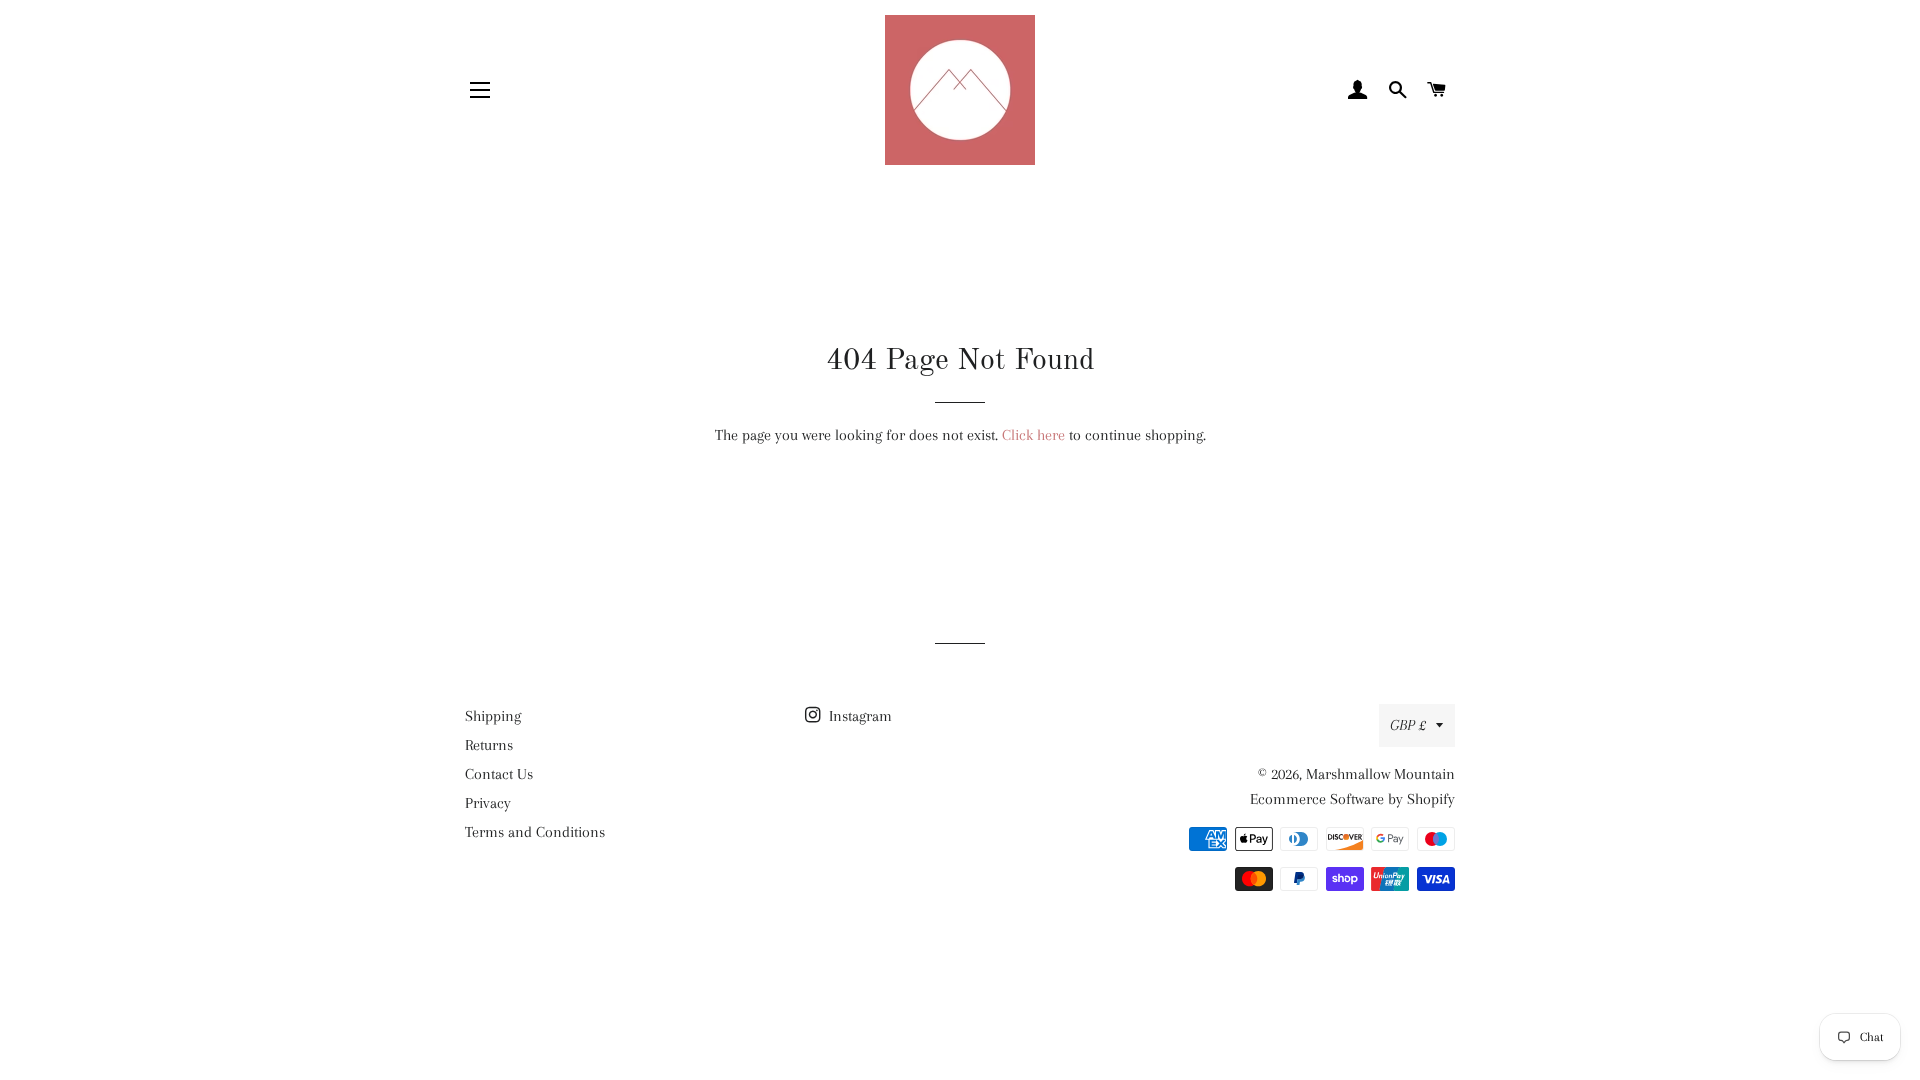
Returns (489, 745)
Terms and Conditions (535, 832)
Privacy (488, 803)
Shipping (493, 716)
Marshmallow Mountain (1380, 774)
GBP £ (1408, 725)
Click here (1033, 435)
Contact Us (499, 774)
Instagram (858, 716)
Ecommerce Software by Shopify (1352, 799)
